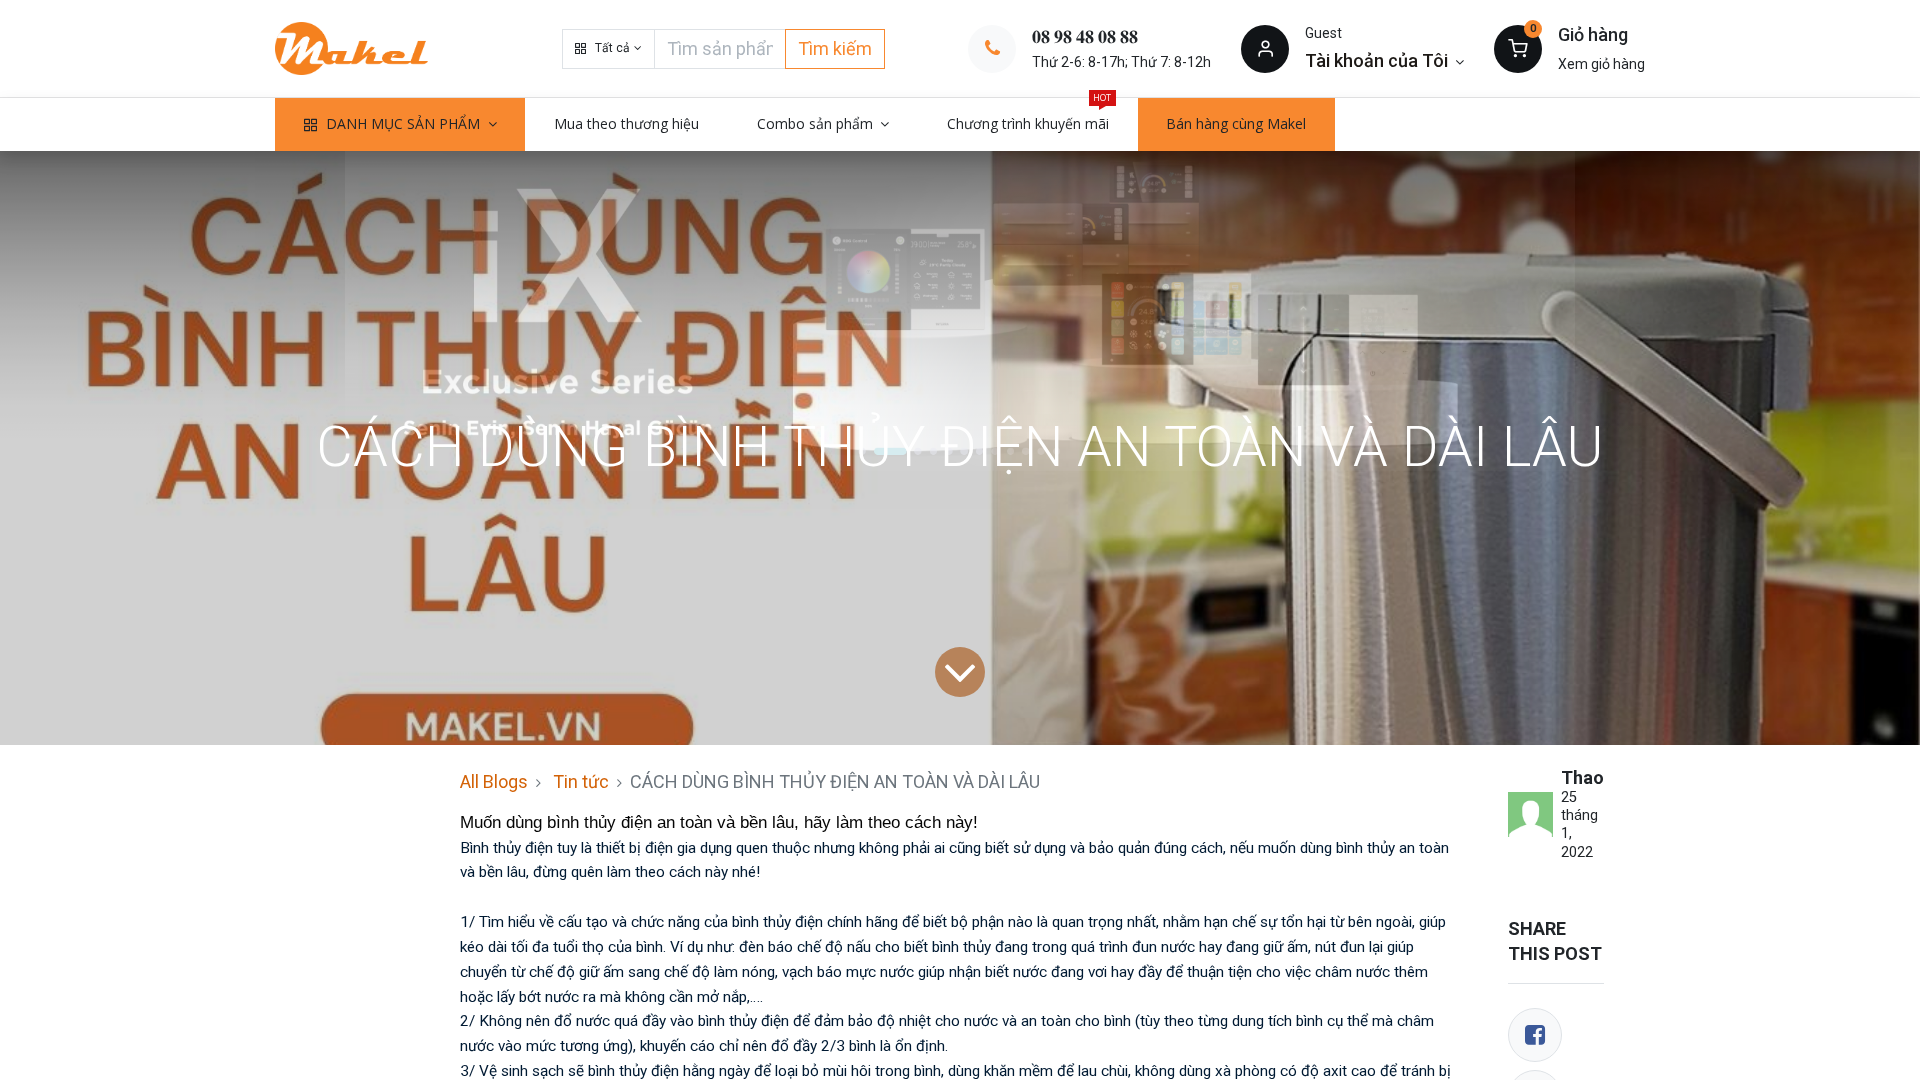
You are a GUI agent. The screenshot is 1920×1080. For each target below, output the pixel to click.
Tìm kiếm (835, 48)
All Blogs (494, 781)
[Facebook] (1535, 1035)
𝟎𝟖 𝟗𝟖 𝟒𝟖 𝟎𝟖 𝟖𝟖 (1085, 36)
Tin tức (581, 781)
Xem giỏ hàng (1601, 64)
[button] (608, 49)
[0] (1518, 47)
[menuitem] (626, 124)
